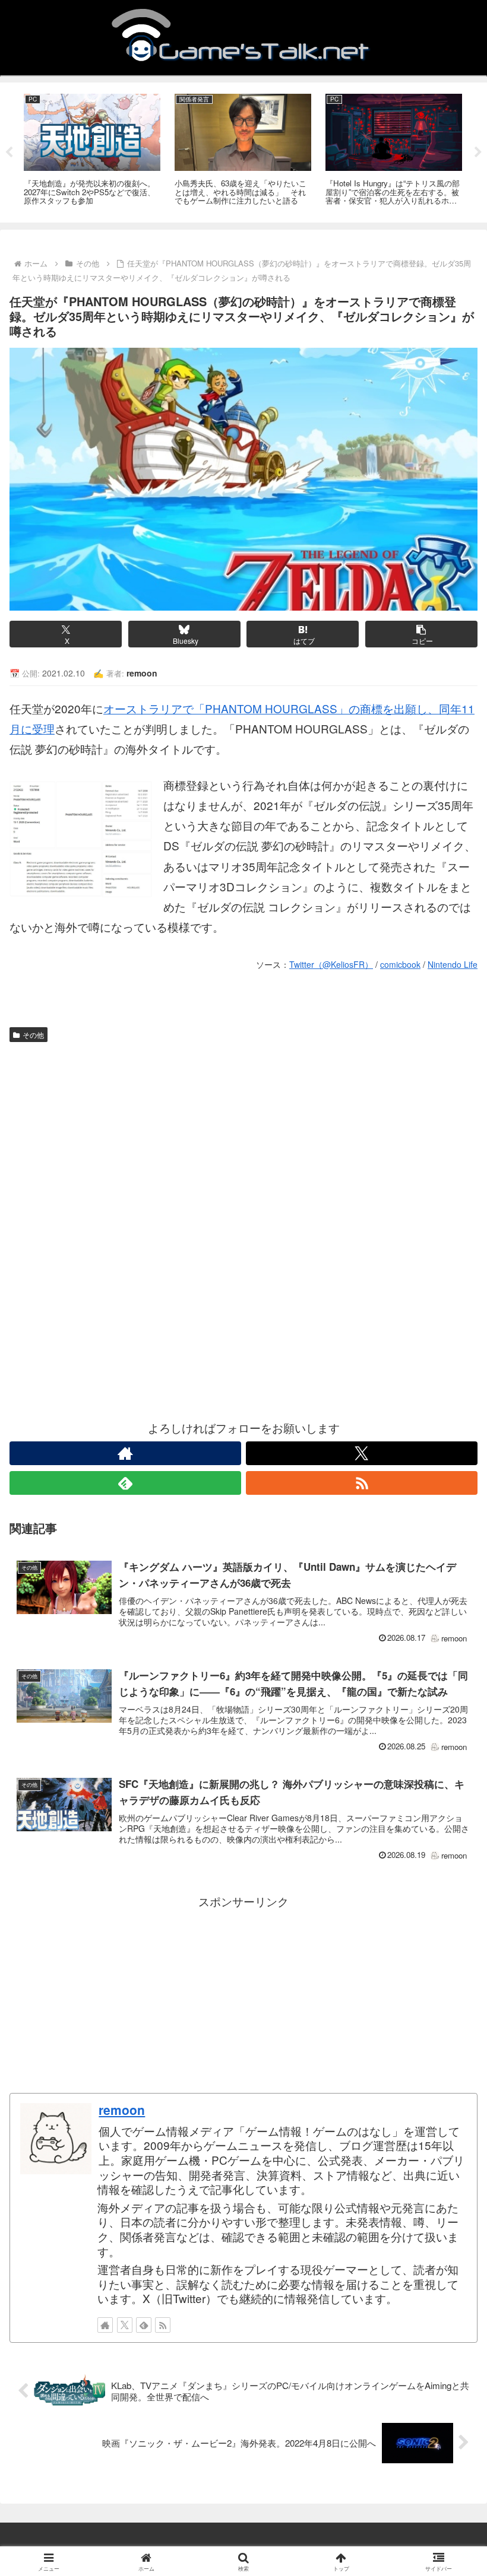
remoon (122, 2110)
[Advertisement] (243, 1137)
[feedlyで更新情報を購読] (125, 1483)
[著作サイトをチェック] (125, 1453)
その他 (33, 1035)
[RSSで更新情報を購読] (362, 1483)
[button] (421, 634)
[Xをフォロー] (362, 1453)
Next (478, 153)
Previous (9, 153)
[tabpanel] (92, 150)
